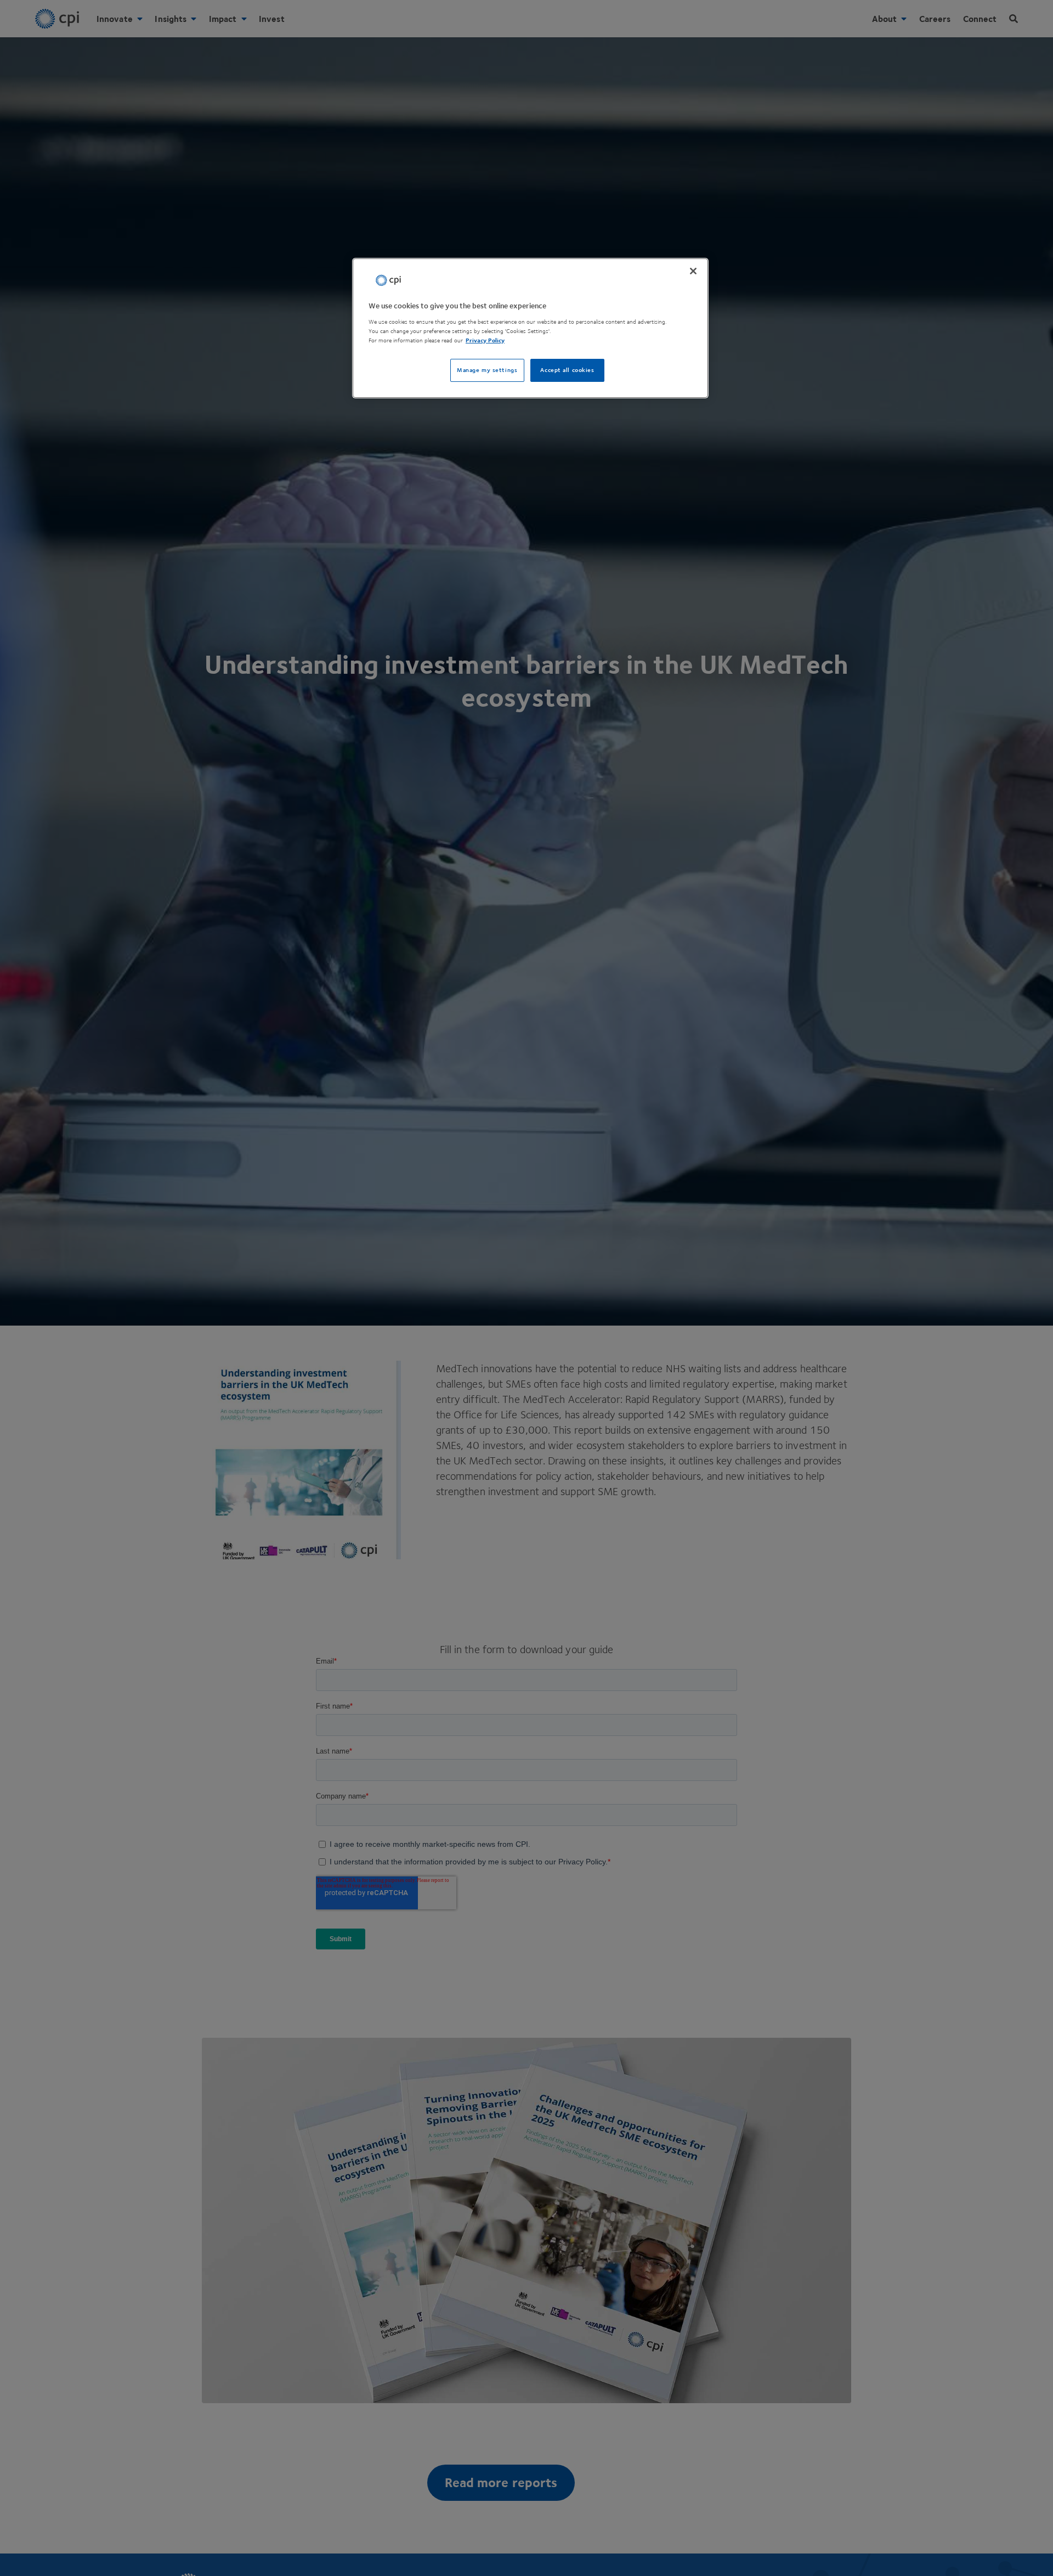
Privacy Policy (485, 340)
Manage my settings (487, 370)
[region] (530, 328)
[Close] (693, 271)
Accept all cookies (567, 370)
